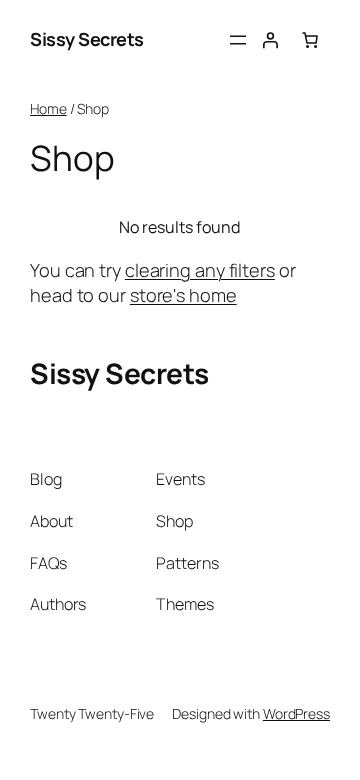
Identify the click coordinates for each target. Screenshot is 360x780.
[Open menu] (238, 40)
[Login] (270, 40)
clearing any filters (200, 270)
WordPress (296, 713)
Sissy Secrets (87, 39)
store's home (183, 295)
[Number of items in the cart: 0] (310, 40)
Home (48, 108)
